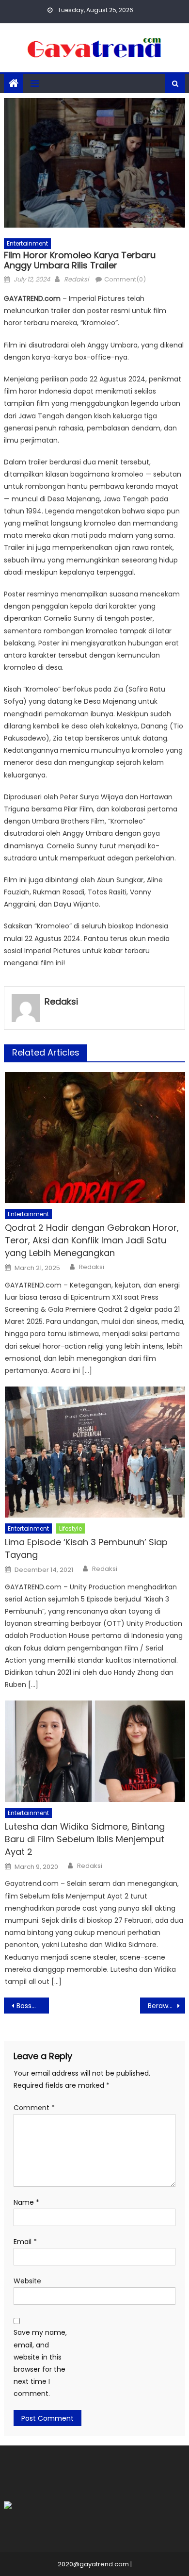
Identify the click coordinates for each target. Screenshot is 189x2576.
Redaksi (76, 279)
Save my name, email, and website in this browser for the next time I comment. (40, 2363)
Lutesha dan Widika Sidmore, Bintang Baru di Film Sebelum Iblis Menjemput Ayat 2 (85, 1839)
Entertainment (27, 243)
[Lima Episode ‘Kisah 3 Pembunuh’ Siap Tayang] (95, 1452)
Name (26, 2202)
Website (27, 2281)
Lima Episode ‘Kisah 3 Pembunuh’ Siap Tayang (86, 1548)
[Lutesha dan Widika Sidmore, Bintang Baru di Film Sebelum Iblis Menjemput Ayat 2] (95, 1751)
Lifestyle (71, 1528)
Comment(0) (125, 279)
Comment (34, 2108)
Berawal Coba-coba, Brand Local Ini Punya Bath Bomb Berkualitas (167, 2006)
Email (25, 2242)
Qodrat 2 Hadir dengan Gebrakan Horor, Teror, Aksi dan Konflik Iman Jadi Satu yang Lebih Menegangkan (92, 1240)
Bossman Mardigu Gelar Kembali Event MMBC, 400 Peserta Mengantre (33, 2006)
